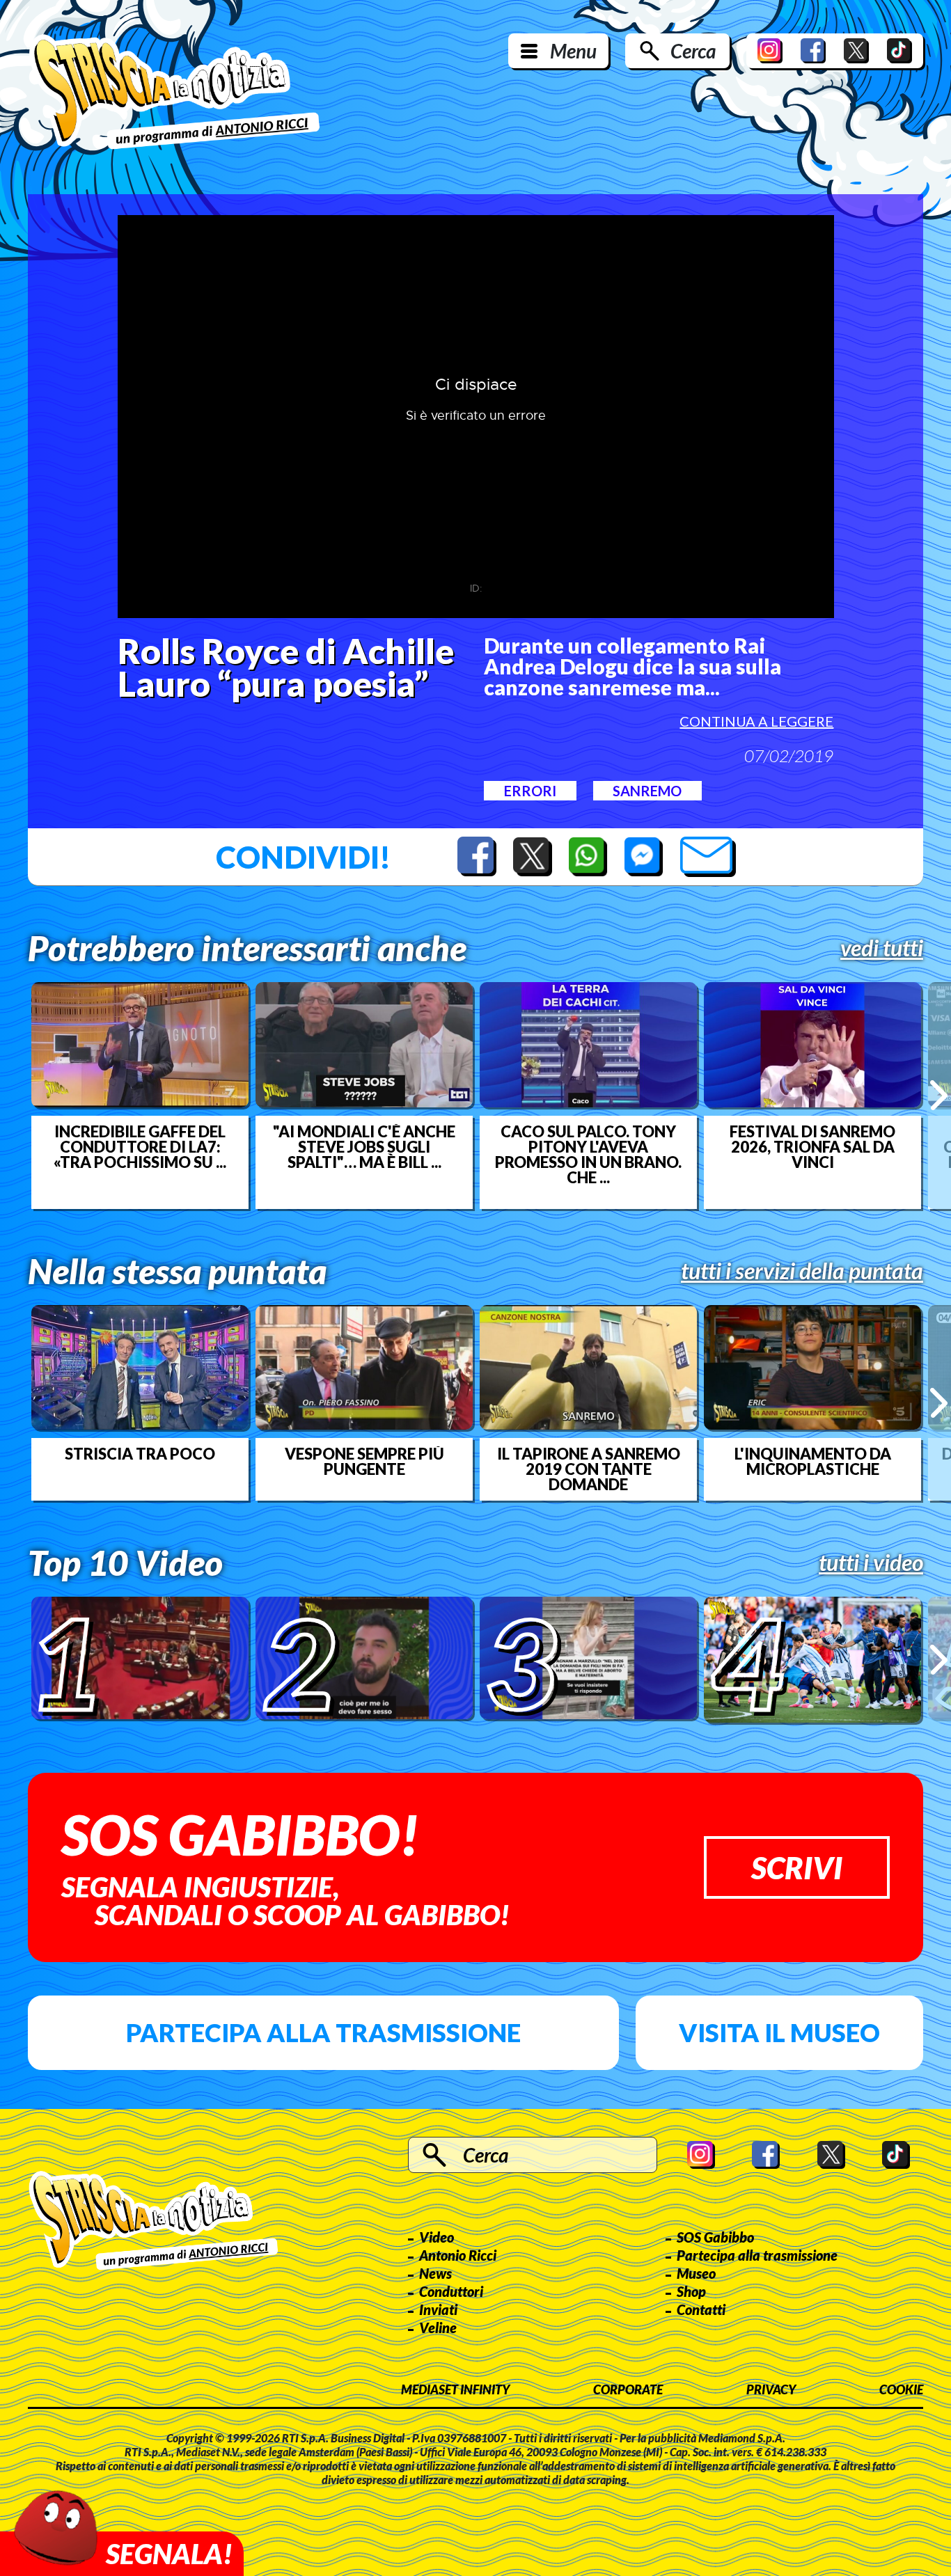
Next (939, 1095)
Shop (691, 2291)
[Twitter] (856, 51)
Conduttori (451, 2291)
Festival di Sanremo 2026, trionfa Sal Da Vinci (812, 1147)
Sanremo (647, 791)
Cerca (693, 51)
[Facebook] (813, 51)
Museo (696, 2273)
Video (437, 2237)
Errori (530, 791)
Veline (438, 2328)
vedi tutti (882, 948)
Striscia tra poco (140, 1454)
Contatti (701, 2309)
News (435, 2273)
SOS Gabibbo (715, 2237)
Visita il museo (779, 2032)
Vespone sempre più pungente (364, 1462)
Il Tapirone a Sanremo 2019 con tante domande (589, 1469)
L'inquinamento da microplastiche (813, 1462)
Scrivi (797, 1867)
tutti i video (871, 1563)
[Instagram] (770, 51)
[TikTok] (899, 51)
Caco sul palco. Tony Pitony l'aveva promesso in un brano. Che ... (588, 1155)
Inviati (438, 2309)
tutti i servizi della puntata (802, 1271)
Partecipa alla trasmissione (323, 2032)
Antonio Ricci (458, 2255)
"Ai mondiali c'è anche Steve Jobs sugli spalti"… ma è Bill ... (364, 1147)
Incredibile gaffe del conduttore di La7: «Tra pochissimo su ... (140, 1147)
